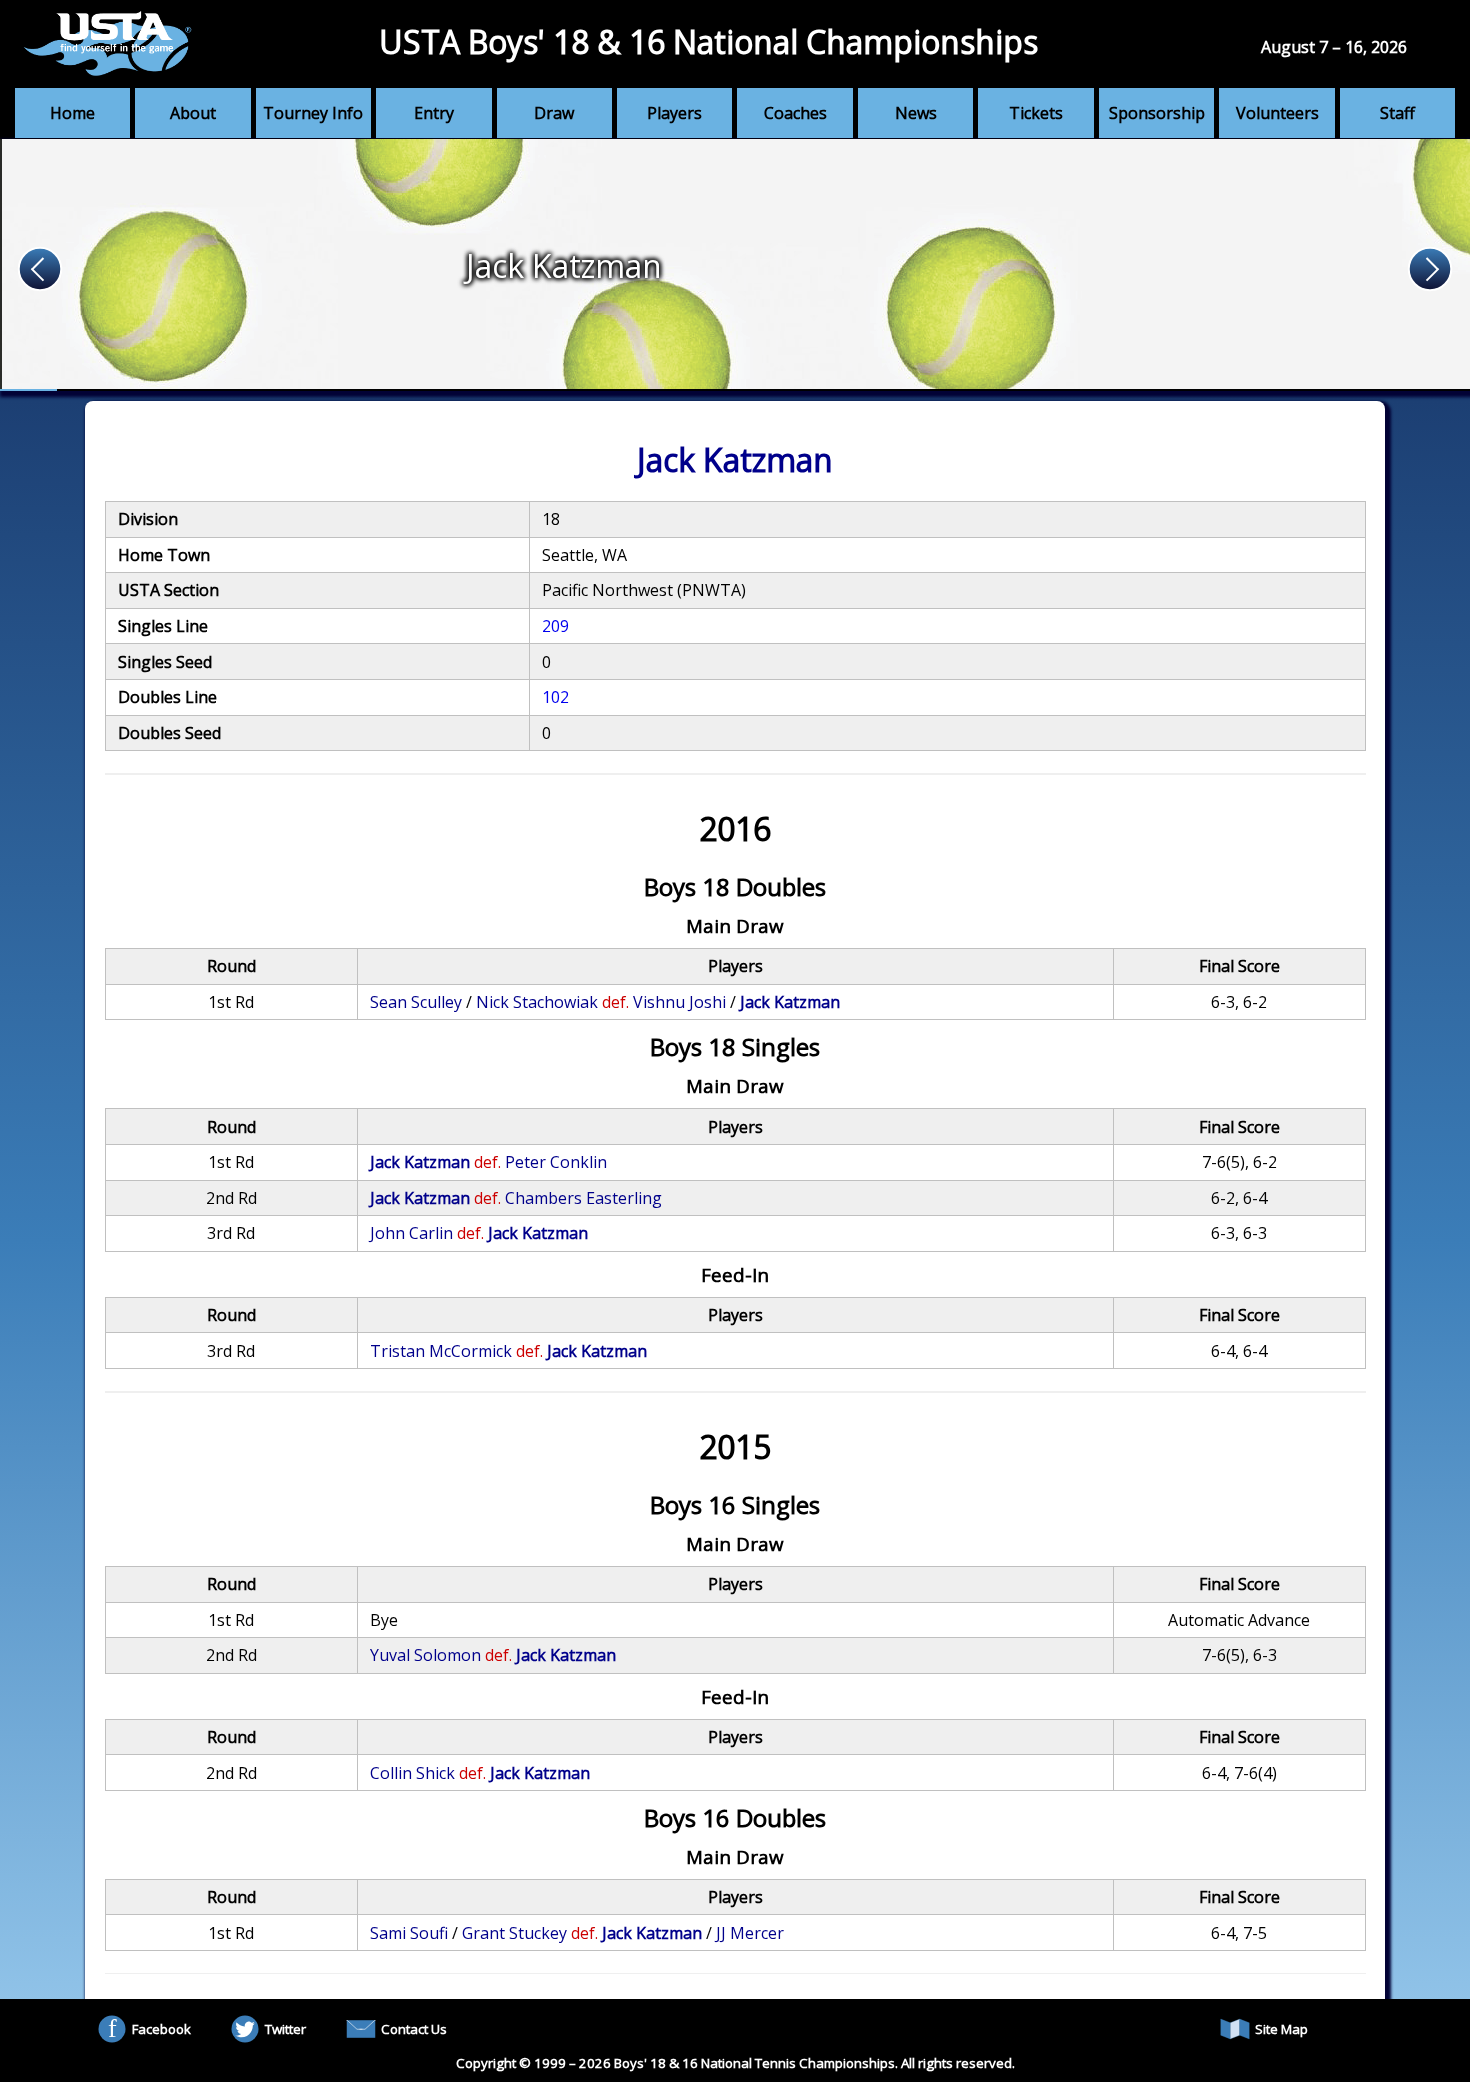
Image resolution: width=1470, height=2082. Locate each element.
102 (555, 697)
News (916, 113)
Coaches (795, 113)
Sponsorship (1157, 113)
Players (674, 113)
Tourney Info (313, 113)
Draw (554, 113)
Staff (1397, 113)
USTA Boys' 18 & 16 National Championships (708, 41)
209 (555, 626)
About (193, 113)
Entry (434, 113)
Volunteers (1277, 113)
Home (72, 113)
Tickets (1036, 113)
